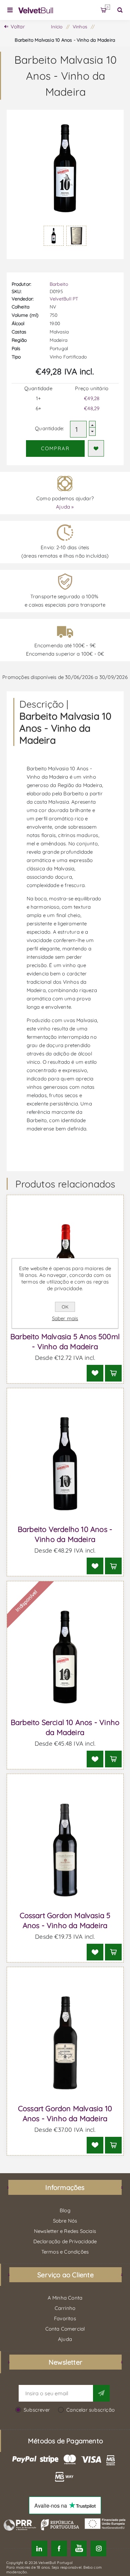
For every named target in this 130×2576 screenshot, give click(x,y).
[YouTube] (79, 2548)
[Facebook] (59, 2548)
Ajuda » (65, 507)
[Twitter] (39, 2548)
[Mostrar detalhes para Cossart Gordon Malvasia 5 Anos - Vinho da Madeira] (65, 1850)
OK (65, 1307)
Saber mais (65, 1318)
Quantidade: (49, 428)
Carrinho (107, 7)
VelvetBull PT (64, 299)
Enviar (101, 2393)
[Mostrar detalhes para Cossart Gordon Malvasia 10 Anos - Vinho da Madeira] (65, 2043)
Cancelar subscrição (90, 2410)
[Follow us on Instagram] (98, 2548)
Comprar (55, 448)
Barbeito (59, 284)
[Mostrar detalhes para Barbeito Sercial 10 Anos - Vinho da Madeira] (65, 1657)
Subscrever (37, 2410)
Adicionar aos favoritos (96, 448)
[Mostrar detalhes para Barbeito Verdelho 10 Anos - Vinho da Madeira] (65, 1464)
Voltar (18, 27)
